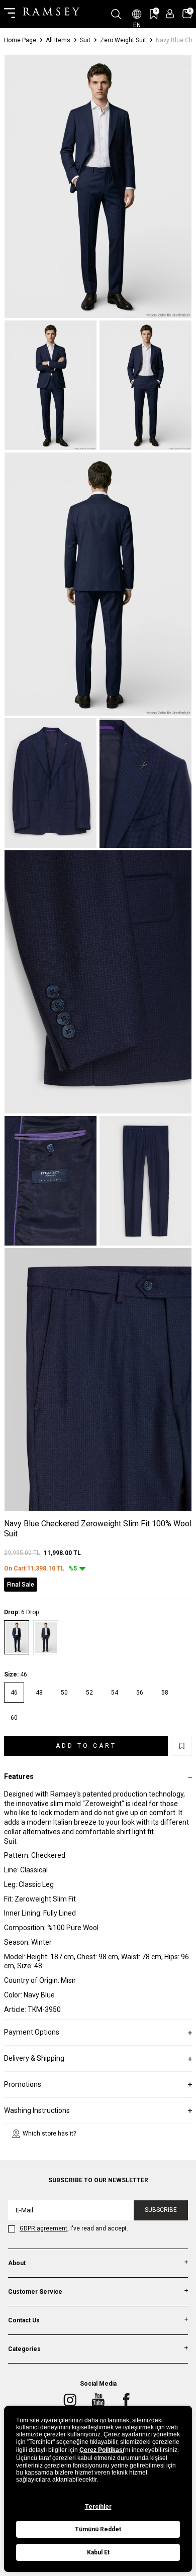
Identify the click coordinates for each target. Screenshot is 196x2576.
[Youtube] (98, 2400)
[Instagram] (70, 2400)
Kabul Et (98, 2552)
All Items (58, 40)
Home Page (20, 40)
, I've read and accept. (74, 2228)
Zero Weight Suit (123, 40)
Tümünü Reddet (98, 2529)
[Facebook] (126, 2400)
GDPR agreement (43, 2228)
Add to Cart (86, 1746)
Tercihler (98, 2507)
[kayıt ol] (170, 14)
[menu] (10, 14)
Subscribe (161, 2210)
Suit (85, 40)
